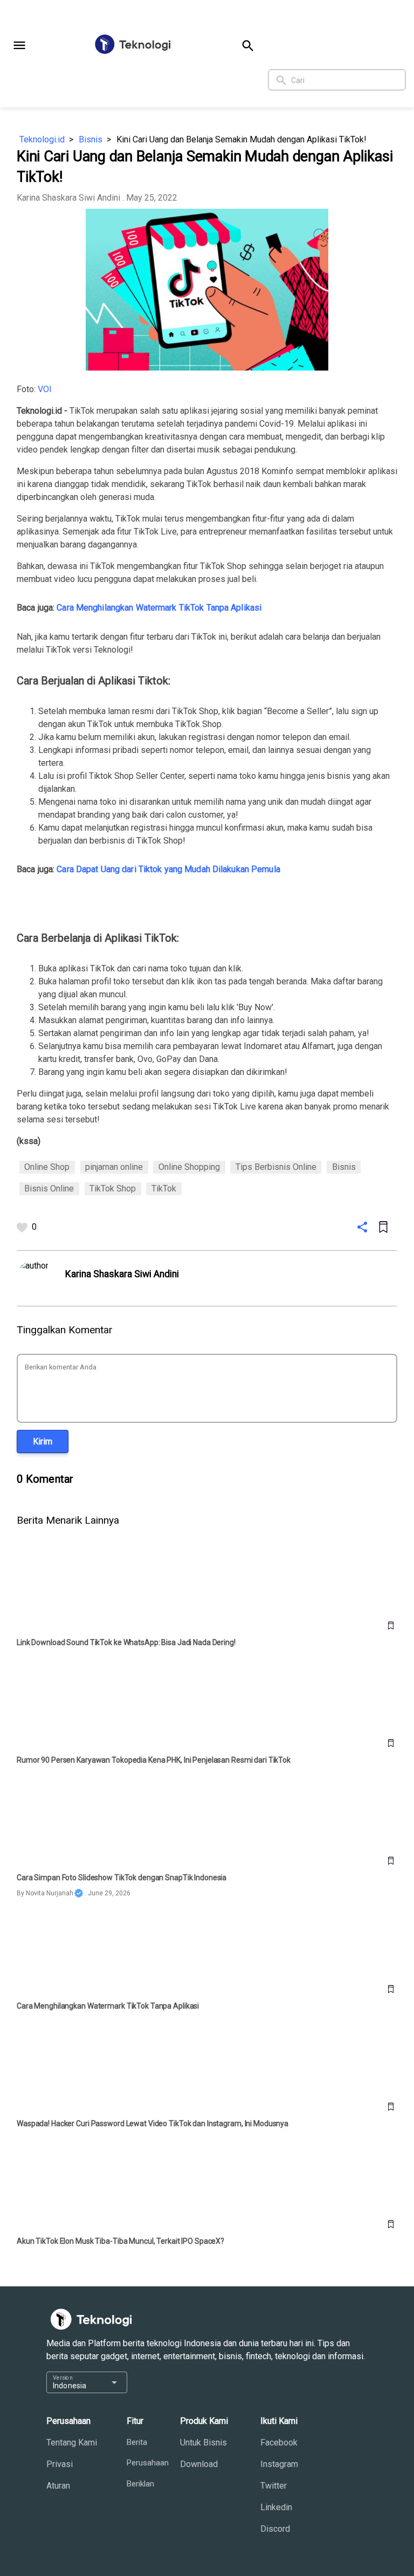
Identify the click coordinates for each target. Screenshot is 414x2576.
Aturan (58, 2486)
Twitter (274, 2486)
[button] (19, 45)
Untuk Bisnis (203, 2443)
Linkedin (276, 2507)
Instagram (279, 2464)
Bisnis (91, 139)
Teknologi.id (42, 139)
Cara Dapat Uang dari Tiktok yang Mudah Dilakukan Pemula (168, 869)
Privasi (60, 2464)
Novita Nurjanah (50, 1893)
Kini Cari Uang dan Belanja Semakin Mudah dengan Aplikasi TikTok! (241, 139)
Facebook (279, 2443)
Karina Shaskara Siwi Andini (68, 198)
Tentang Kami (72, 2443)
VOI (45, 389)
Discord (275, 2529)
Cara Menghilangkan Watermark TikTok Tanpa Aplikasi (159, 608)
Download (199, 2464)
